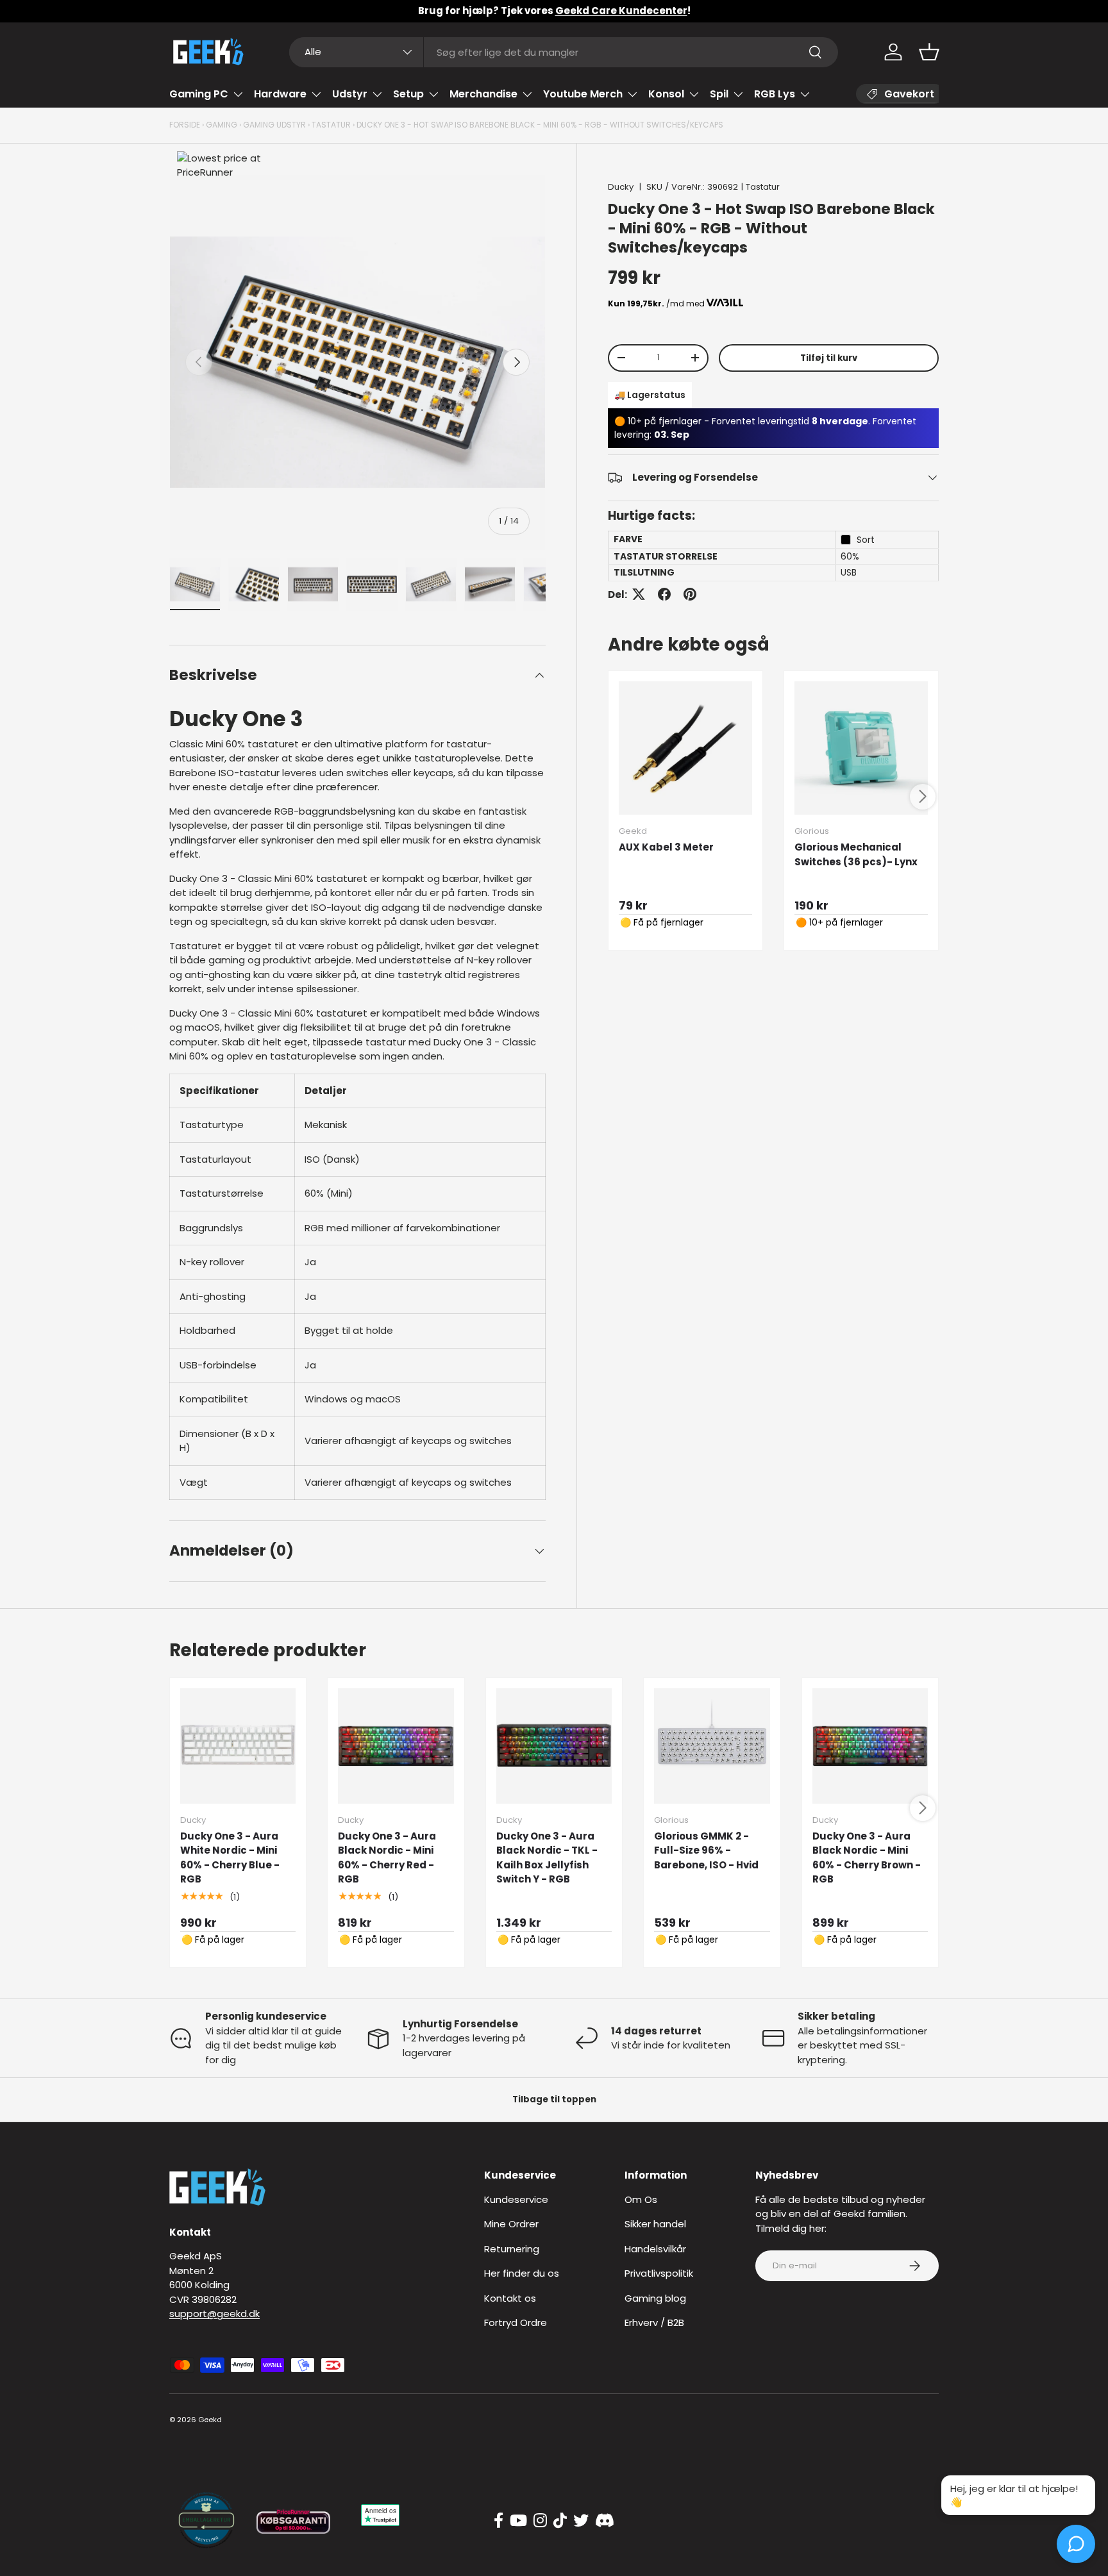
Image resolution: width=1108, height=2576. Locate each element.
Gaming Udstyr (274, 125)
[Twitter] (581, 2521)
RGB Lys (775, 94)
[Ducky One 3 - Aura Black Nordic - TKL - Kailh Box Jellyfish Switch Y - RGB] (554, 1746)
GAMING (222, 125)
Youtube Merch (583, 94)
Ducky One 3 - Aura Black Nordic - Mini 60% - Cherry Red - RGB (387, 1858)
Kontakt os (510, 2298)
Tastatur (331, 125)
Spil (719, 94)
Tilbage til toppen (554, 2099)
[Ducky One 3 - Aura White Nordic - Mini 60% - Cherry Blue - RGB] (238, 1746)
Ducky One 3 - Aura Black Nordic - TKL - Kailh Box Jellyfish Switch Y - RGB (547, 1858)
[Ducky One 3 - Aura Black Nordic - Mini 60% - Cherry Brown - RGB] (870, 1746)
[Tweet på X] (639, 594)
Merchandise (483, 94)
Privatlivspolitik (659, 2273)
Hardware (280, 94)
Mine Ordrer (511, 2224)
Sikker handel (655, 2224)
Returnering (512, 2249)
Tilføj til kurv (829, 357)
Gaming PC (199, 94)
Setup (408, 94)
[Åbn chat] (1076, 2544)
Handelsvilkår (655, 2249)
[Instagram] (540, 2521)
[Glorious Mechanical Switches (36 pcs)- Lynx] (861, 748)
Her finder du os (522, 2273)
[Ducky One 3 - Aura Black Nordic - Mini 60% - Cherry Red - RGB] (396, 1746)
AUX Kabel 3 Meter (666, 847)
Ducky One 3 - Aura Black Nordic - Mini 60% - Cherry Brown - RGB (867, 1858)
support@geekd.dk (214, 2314)
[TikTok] (560, 2521)
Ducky (621, 187)
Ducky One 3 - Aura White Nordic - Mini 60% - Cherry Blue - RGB (230, 1858)
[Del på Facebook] (664, 594)
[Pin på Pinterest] (690, 594)
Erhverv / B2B (654, 2323)
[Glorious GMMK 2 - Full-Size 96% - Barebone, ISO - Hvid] (712, 1746)
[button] (929, 52)
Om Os (641, 2199)
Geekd (210, 2420)
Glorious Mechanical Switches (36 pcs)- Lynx (856, 854)
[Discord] (605, 2521)
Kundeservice (516, 2199)
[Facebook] (499, 2521)
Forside (185, 125)
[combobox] (564, 52)
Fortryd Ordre (516, 2323)
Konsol (666, 94)
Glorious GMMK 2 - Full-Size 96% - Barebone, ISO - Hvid (706, 1850)
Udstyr (350, 94)
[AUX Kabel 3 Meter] (685, 748)
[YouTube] (518, 2521)
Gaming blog (655, 2298)
